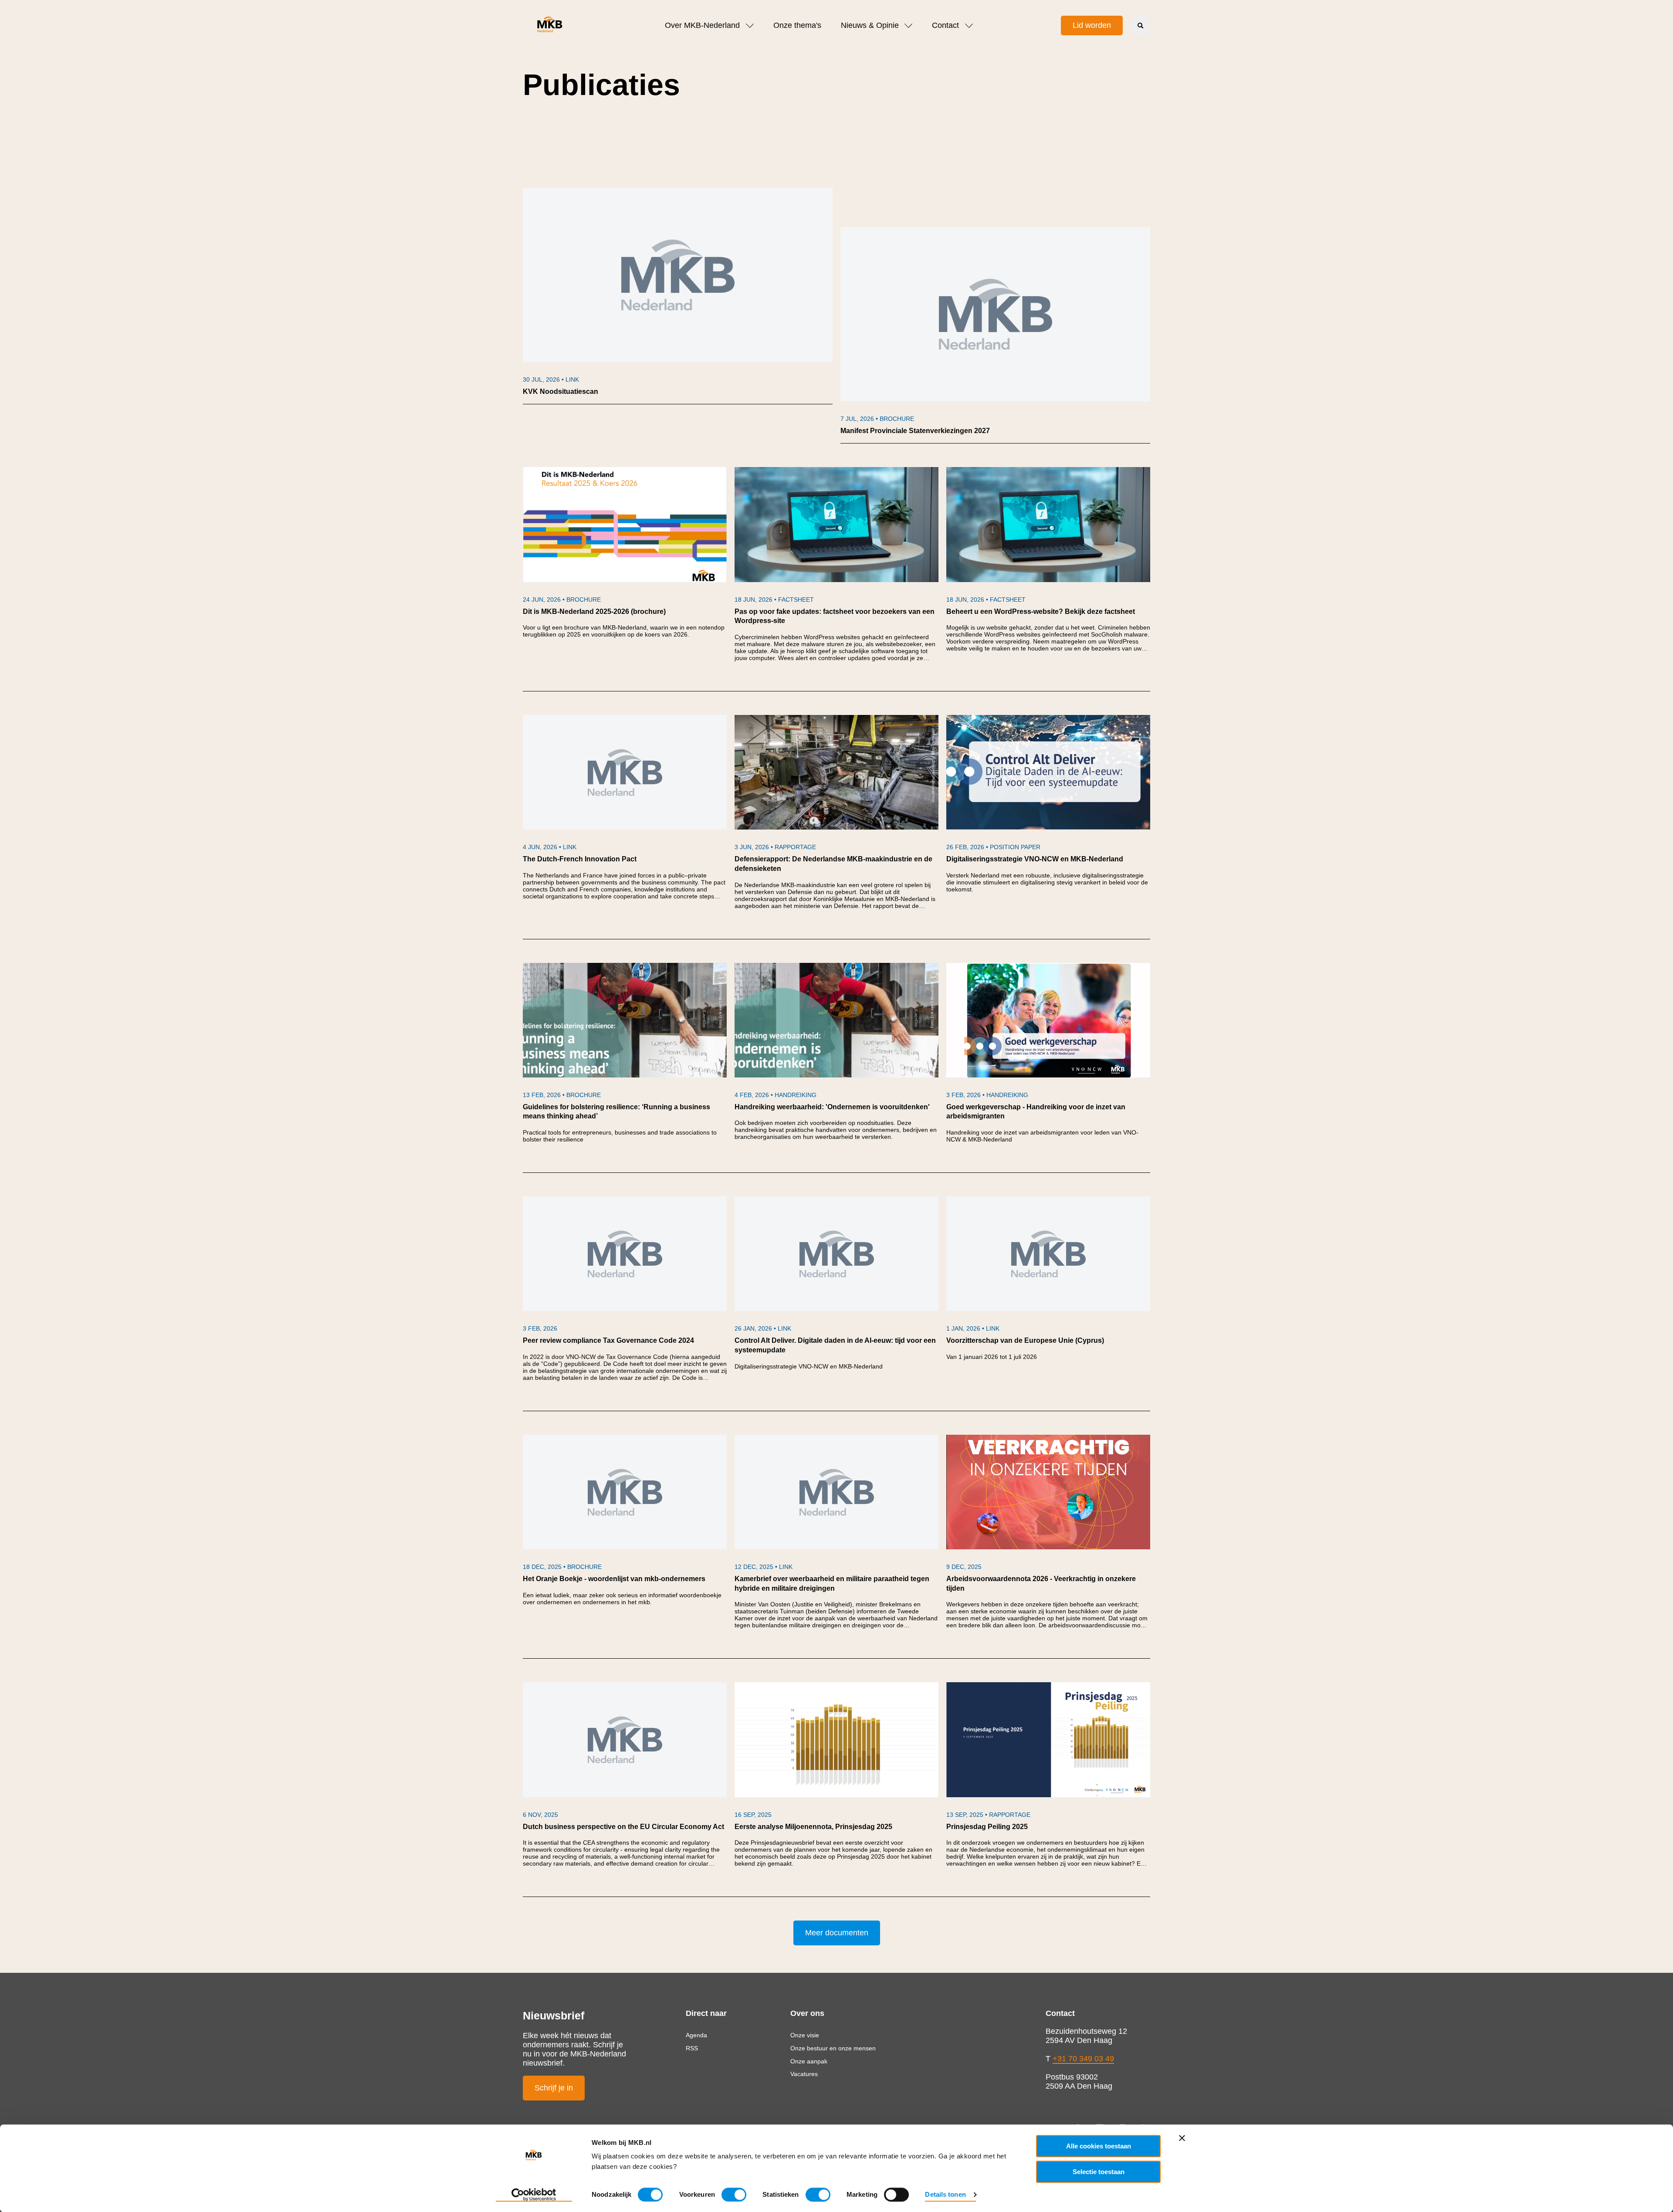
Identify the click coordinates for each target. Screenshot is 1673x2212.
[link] (678, 296)
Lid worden (1092, 25)
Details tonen (945, 2194)
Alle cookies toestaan (1099, 2146)
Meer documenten (837, 1933)
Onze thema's (797, 25)
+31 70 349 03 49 (1083, 2059)
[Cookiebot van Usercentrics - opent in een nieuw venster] (534, 2195)
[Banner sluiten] (1182, 2138)
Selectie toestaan (1099, 2172)
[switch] (734, 2195)
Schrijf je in (554, 2088)
